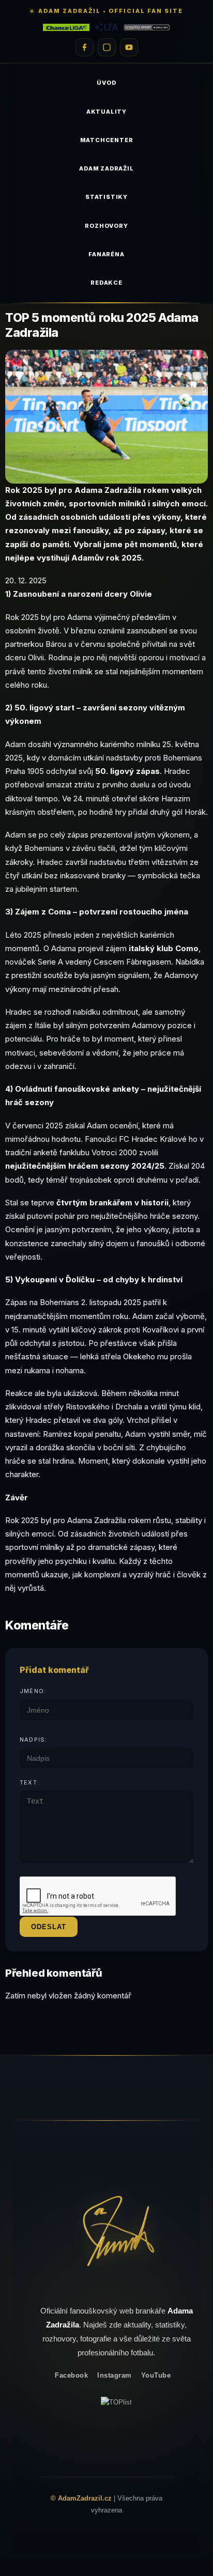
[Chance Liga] (66, 27)
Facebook (71, 2375)
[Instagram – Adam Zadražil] (107, 47)
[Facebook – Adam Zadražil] (85, 47)
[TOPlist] (116, 2402)
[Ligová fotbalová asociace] (106, 27)
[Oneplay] (147, 27)
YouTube (156, 2375)
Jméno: (33, 1691)
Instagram (115, 2375)
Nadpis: (33, 1740)
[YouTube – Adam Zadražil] (129, 47)
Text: (29, 1782)
